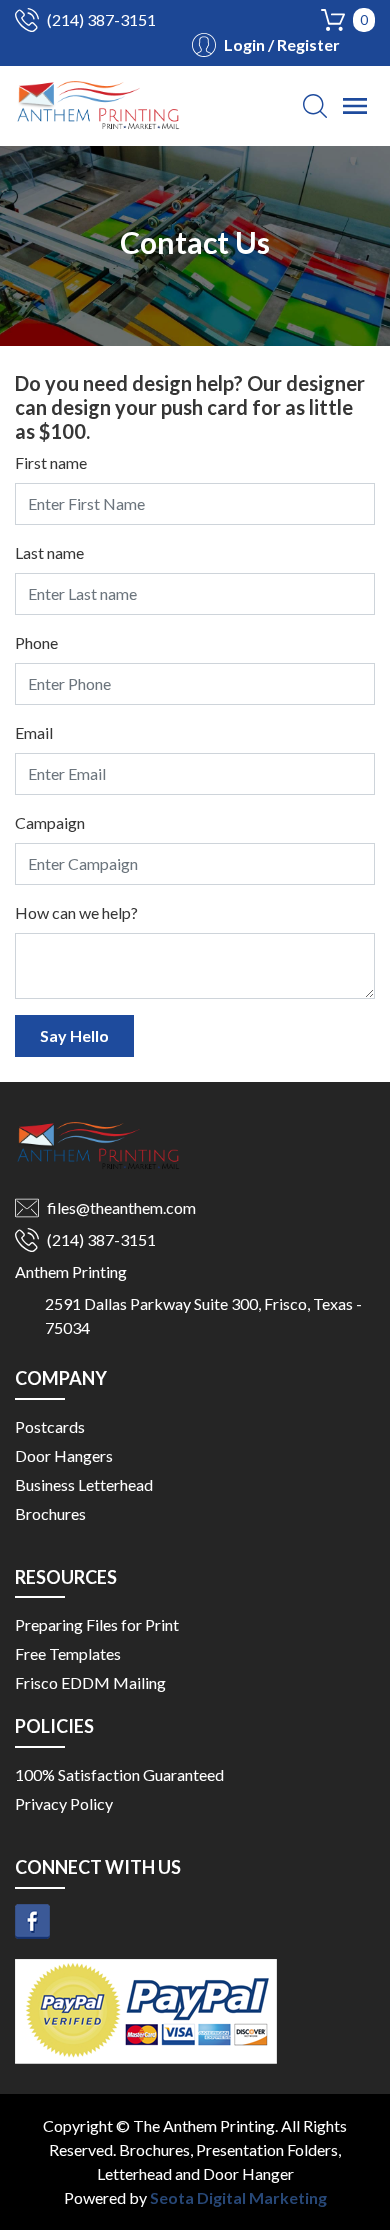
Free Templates (68, 1653)
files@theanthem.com (121, 1207)
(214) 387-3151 (101, 19)
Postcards (50, 1426)
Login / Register (282, 44)
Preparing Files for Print (97, 1624)
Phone (36, 642)
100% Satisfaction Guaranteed (119, 1774)
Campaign (50, 822)
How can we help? (76, 912)
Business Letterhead (84, 1484)
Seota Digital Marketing (238, 2197)
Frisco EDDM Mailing (90, 1682)
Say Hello (74, 1035)
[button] (315, 106)
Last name (49, 552)
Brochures (50, 1513)
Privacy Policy (64, 1803)
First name (51, 462)
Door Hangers (64, 1455)
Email (34, 732)
